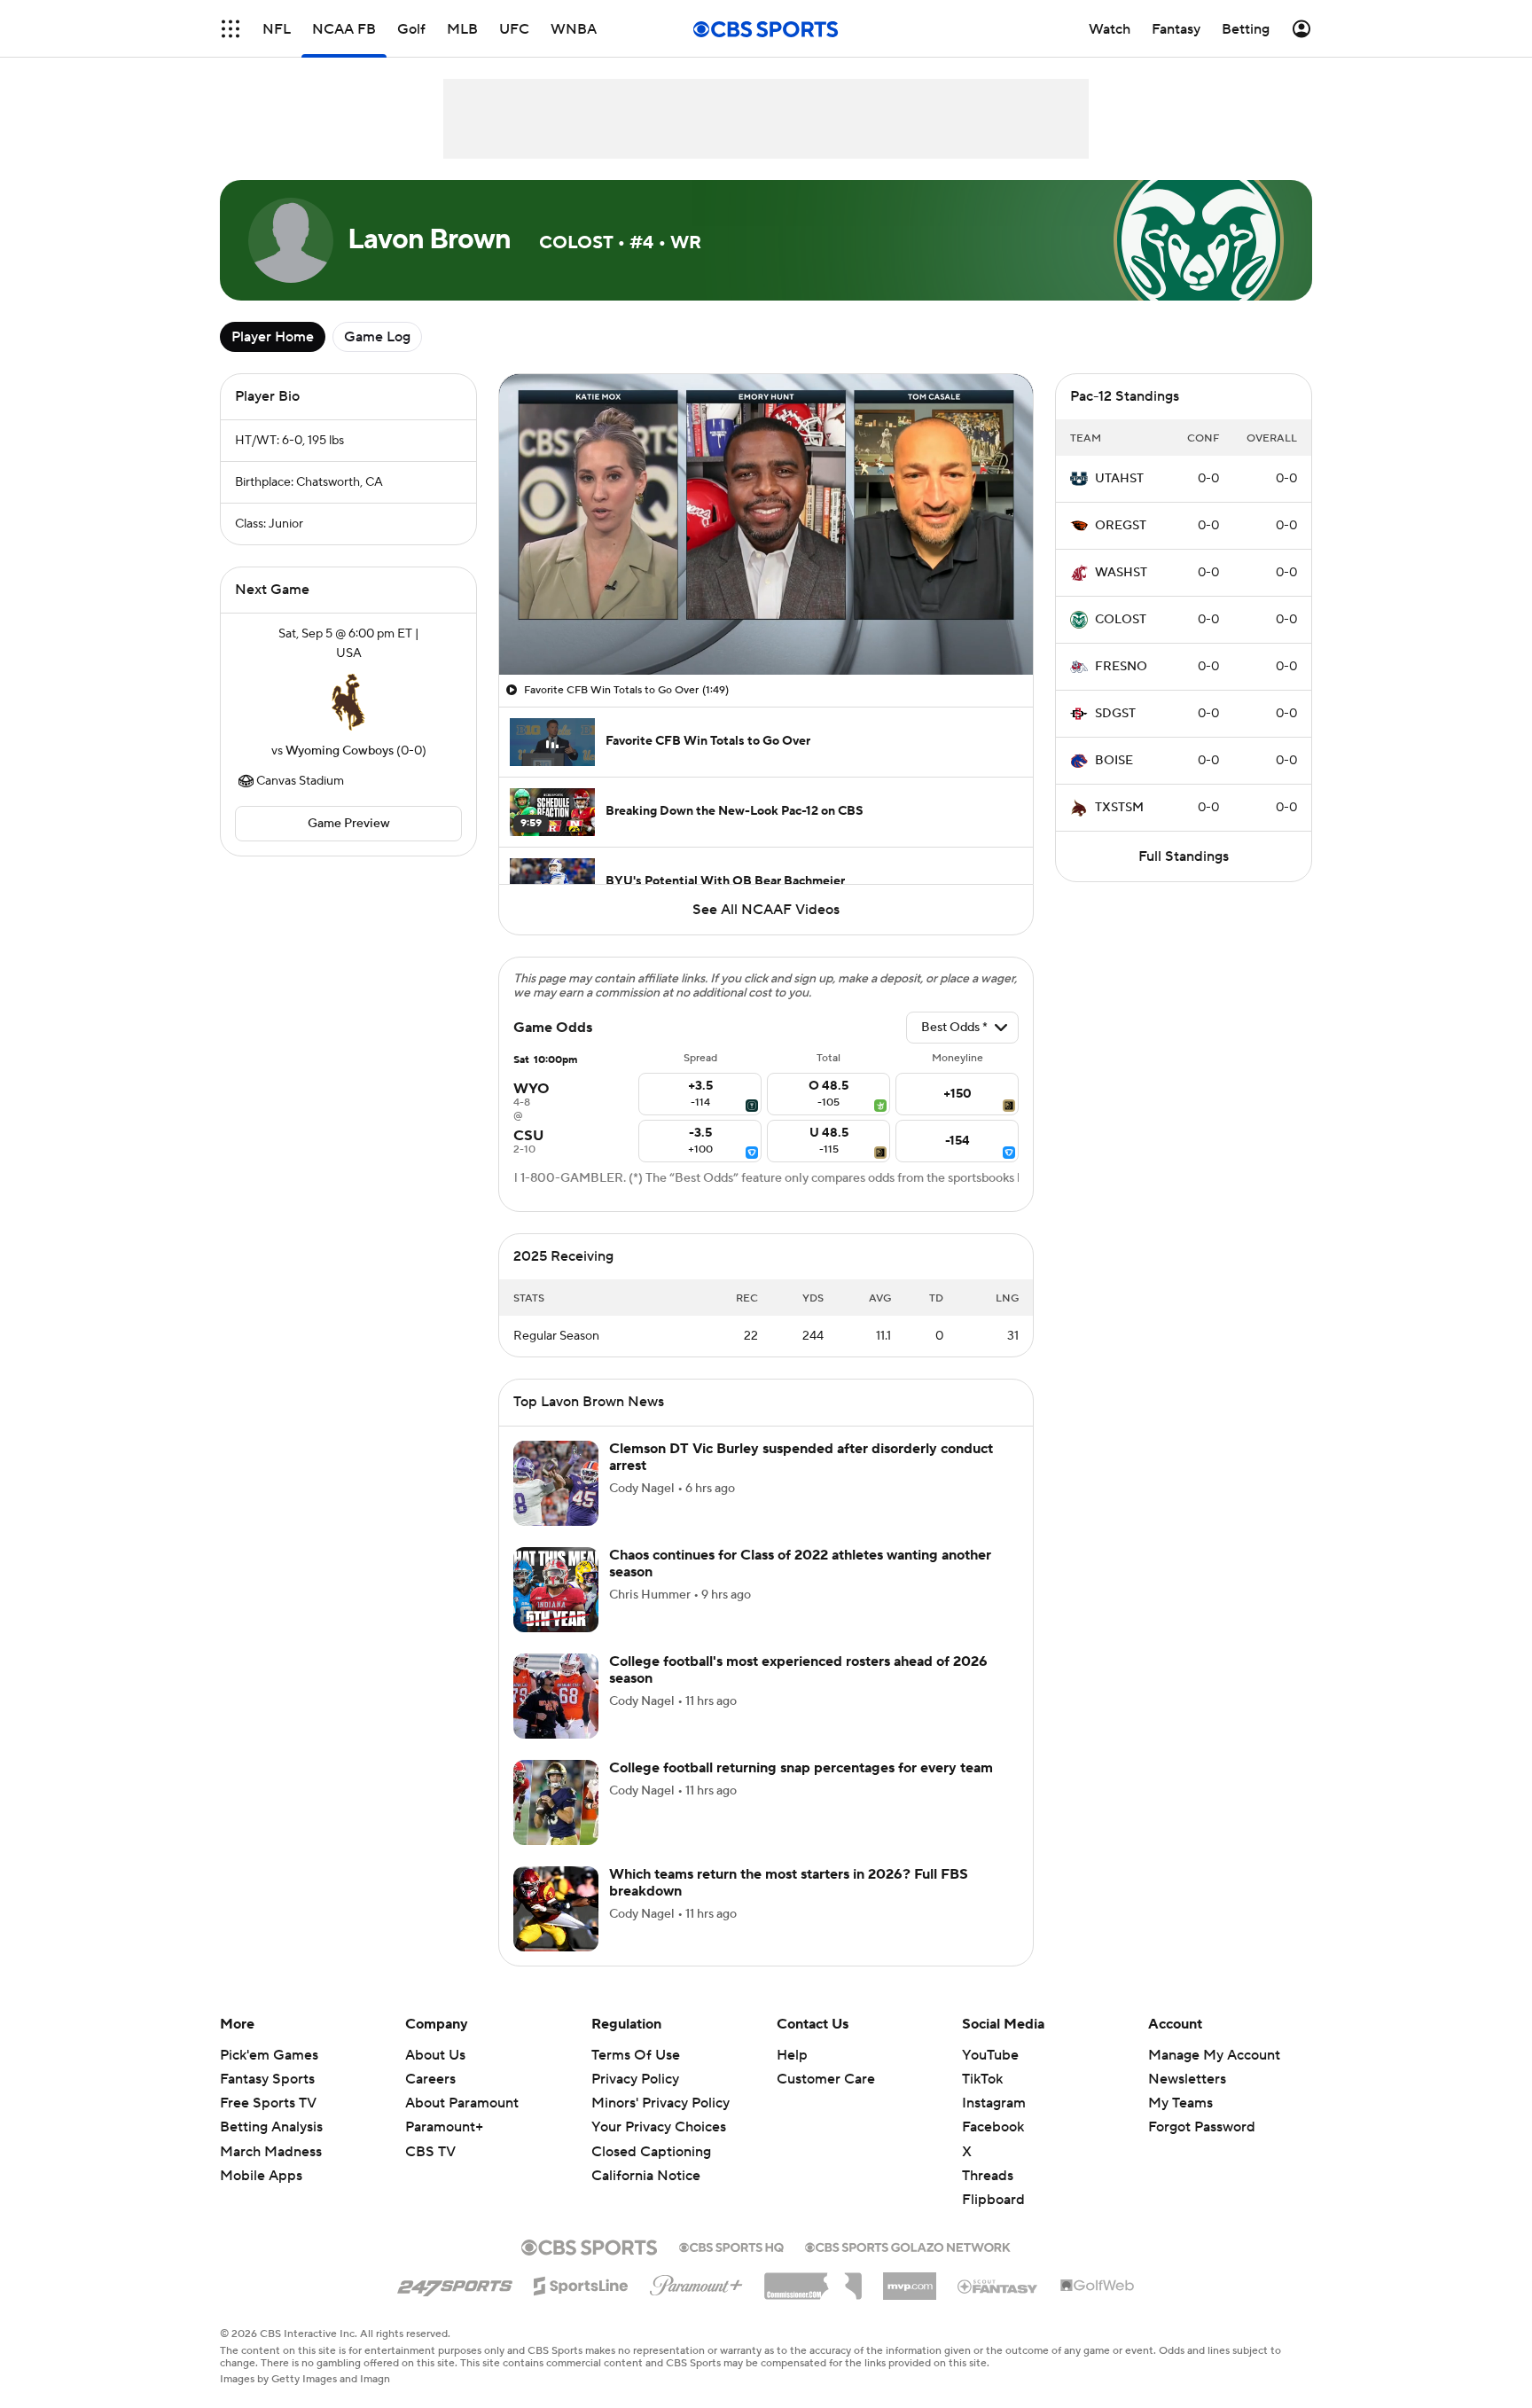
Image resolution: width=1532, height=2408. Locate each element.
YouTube (990, 2055)
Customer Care (826, 2079)
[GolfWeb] (1098, 2287)
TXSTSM (1119, 808)
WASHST (1121, 573)
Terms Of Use (636, 2055)
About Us (435, 2055)
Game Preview (349, 824)
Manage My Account (1214, 2055)
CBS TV (430, 2152)
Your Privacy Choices (659, 2127)
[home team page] (348, 702)
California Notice (646, 2176)
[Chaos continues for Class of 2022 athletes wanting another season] (556, 1590)
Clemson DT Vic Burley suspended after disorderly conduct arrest (801, 1457)
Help (792, 2055)
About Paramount (462, 2103)
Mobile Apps (261, 2176)
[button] (231, 29)
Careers (430, 2079)
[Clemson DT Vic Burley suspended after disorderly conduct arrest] (556, 1483)
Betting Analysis (271, 2127)
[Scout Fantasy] (998, 2286)
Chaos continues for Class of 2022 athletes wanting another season (800, 1564)
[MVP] (910, 2279)
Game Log (377, 337)
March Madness (271, 2152)
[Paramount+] (696, 2282)
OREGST (1121, 526)
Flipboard (993, 2200)
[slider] (766, 623)
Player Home (273, 337)
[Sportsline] (581, 2283)
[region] (766, 524)
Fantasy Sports (267, 2079)
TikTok (982, 2079)
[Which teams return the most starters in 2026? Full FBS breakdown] (556, 1909)
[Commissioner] (813, 2279)
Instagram (994, 2103)
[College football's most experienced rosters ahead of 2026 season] (556, 1696)
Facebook (993, 2127)
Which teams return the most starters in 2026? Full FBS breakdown (789, 1883)
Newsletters (1187, 2079)
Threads (988, 2176)
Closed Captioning (651, 2152)
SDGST (1115, 714)
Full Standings (1184, 856)
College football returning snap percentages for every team (801, 1768)
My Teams (1180, 2103)
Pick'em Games (269, 2055)
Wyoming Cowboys (340, 751)
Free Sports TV (268, 2103)
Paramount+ (444, 2127)
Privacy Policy (635, 2079)
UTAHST (1119, 479)
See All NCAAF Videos (766, 910)
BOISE (1114, 761)
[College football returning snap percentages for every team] (556, 1802)
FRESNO (1121, 667)
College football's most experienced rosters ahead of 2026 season (798, 1670)
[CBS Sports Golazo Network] (908, 2246)
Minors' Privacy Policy (660, 2103)
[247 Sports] (455, 2283)
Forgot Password (1202, 2127)
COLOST (1121, 620)
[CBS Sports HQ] (731, 2246)
